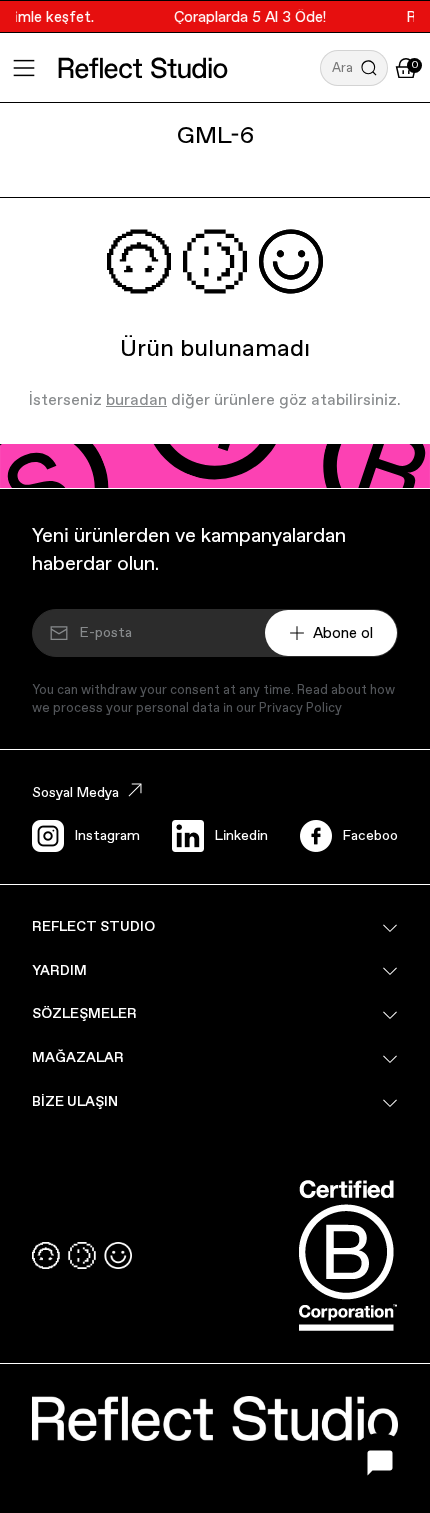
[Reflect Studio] (143, 68)
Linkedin (241, 835)
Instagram (107, 835)
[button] (354, 68)
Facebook (373, 835)
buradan (136, 399)
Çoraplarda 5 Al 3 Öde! (246, 16)
